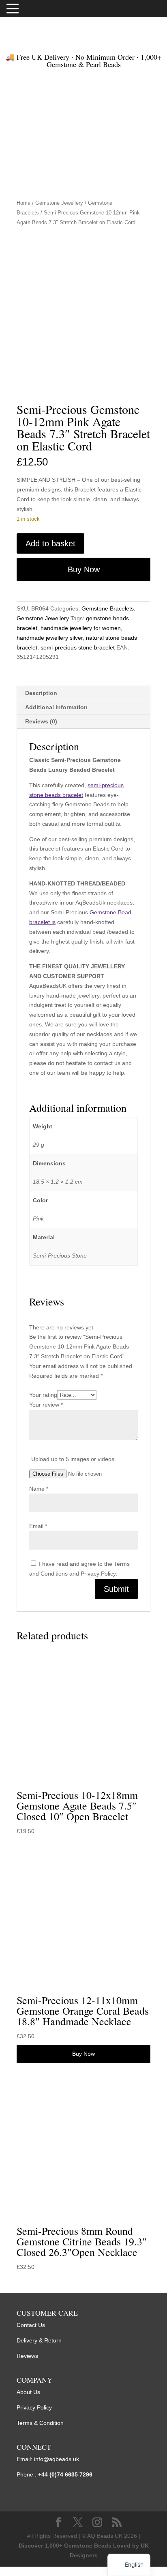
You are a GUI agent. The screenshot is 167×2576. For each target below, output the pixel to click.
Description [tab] (41, 693)
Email (38, 1526)
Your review (46, 1405)
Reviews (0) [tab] (41, 721)
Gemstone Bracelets (108, 608)
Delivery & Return (39, 2340)
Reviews (27, 2356)
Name (39, 1489)
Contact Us (31, 2325)
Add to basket (50, 543)
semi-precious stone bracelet (78, 647)
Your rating (43, 1395)
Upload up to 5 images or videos (73, 1459)
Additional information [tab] (56, 707)
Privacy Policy (34, 2407)
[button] (14, 9)
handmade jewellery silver (50, 638)
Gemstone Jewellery (59, 203)
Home (24, 203)
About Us (28, 2392)
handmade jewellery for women (81, 628)
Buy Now (84, 569)
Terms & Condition (40, 2423)
